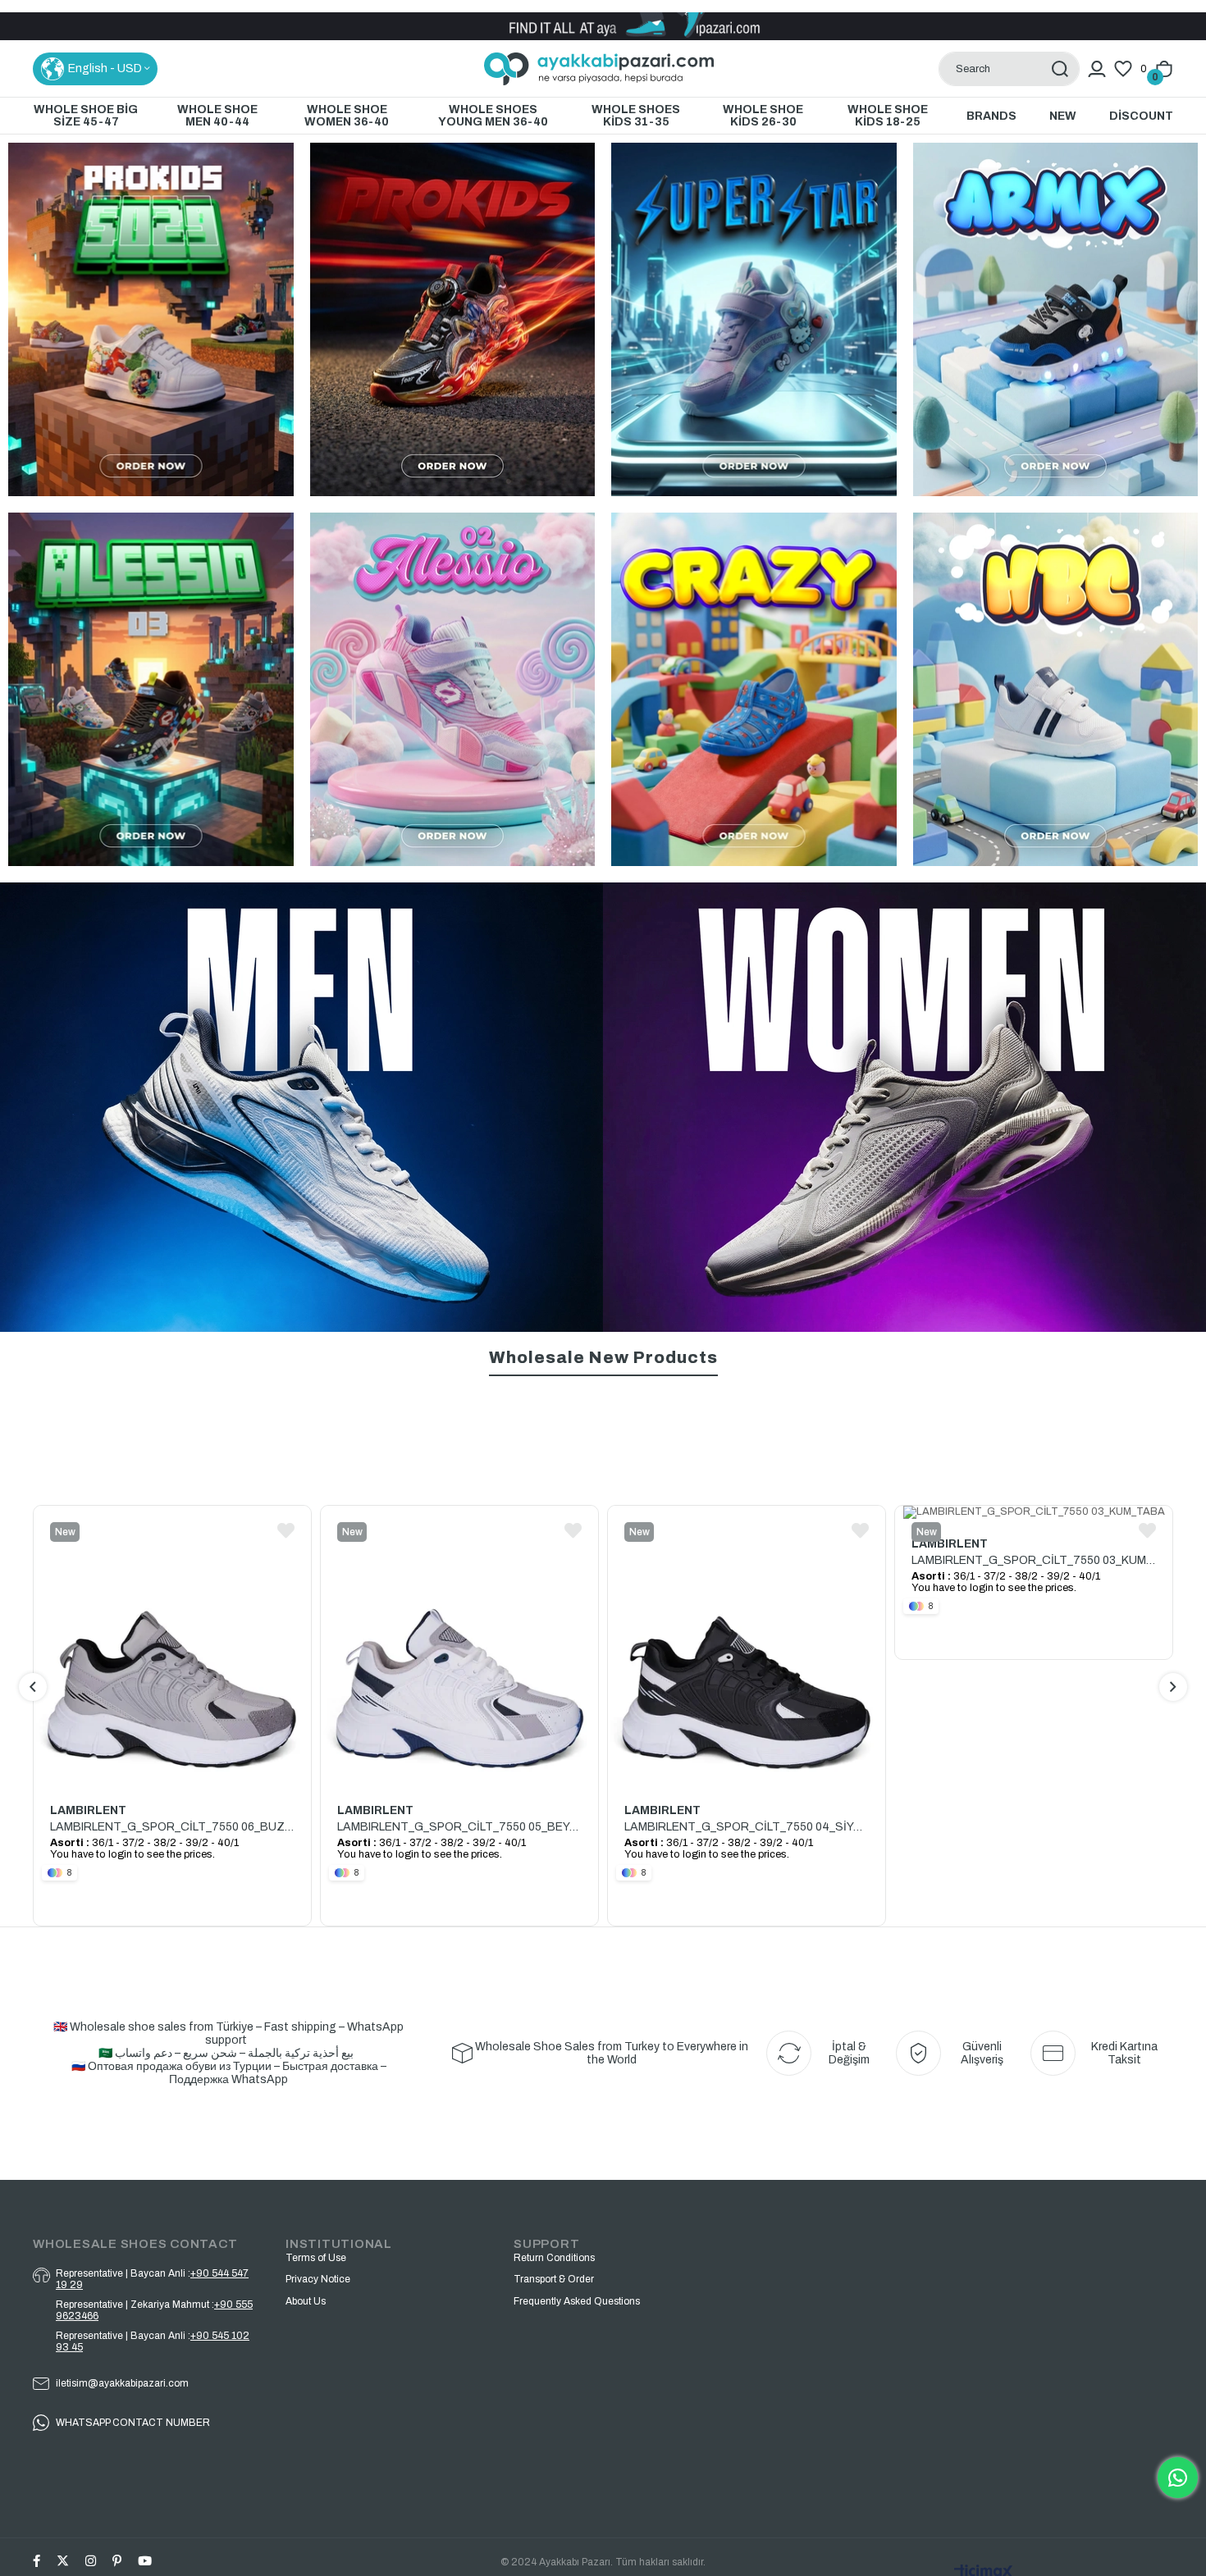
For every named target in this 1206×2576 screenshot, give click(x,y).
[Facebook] (37, 2561)
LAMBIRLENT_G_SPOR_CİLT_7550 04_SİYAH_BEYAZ (459, 1827)
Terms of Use (316, 2258)
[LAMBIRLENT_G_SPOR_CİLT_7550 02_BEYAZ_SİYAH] (1034, 1511)
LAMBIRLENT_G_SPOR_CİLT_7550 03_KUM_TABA (747, 1560)
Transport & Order (554, 2279)
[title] (151, 689)
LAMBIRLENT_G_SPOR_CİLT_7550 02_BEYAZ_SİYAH (1034, 1559)
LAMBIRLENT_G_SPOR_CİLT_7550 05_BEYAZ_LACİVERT (172, 1827)
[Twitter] (63, 2561)
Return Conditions (554, 2258)
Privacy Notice (318, 2279)
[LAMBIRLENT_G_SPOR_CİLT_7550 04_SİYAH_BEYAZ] (459, 1646)
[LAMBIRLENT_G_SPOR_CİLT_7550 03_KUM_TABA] (747, 1512)
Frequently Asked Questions (577, 2301)
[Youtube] (145, 2561)
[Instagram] (91, 2561)
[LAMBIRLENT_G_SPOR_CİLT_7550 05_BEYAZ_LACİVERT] (172, 1646)
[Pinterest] (117, 2561)
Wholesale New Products (603, 1357)
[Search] (1060, 69)
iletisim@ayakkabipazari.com (122, 2383)
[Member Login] (1097, 69)
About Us (306, 2301)
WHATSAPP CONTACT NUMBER (133, 2423)
